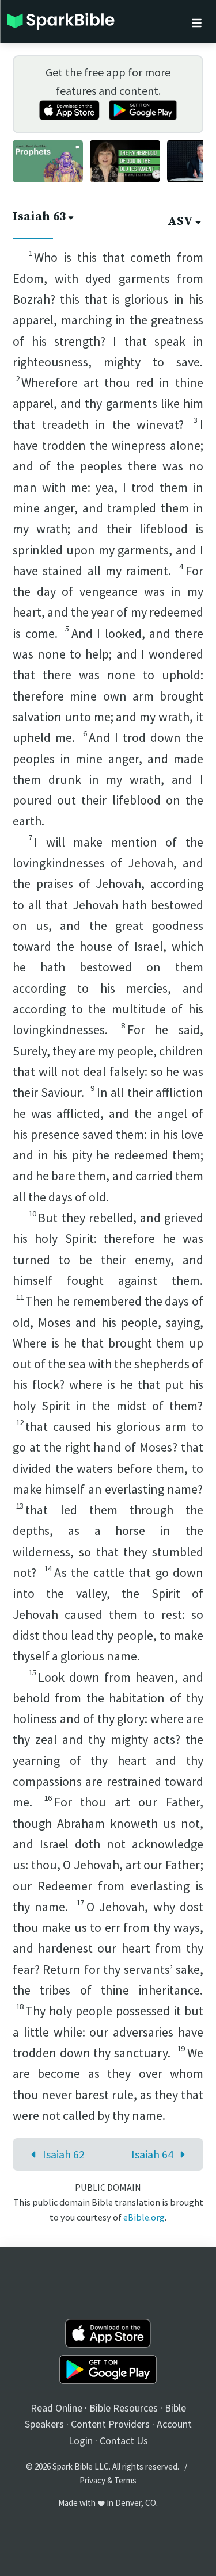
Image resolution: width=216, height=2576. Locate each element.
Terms (125, 2480)
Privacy (92, 2480)
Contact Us (124, 2441)
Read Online (56, 2408)
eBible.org (144, 2217)
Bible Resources (124, 2408)
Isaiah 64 (152, 2154)
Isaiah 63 (39, 217)
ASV (180, 221)
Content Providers (110, 2424)
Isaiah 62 (64, 2154)
